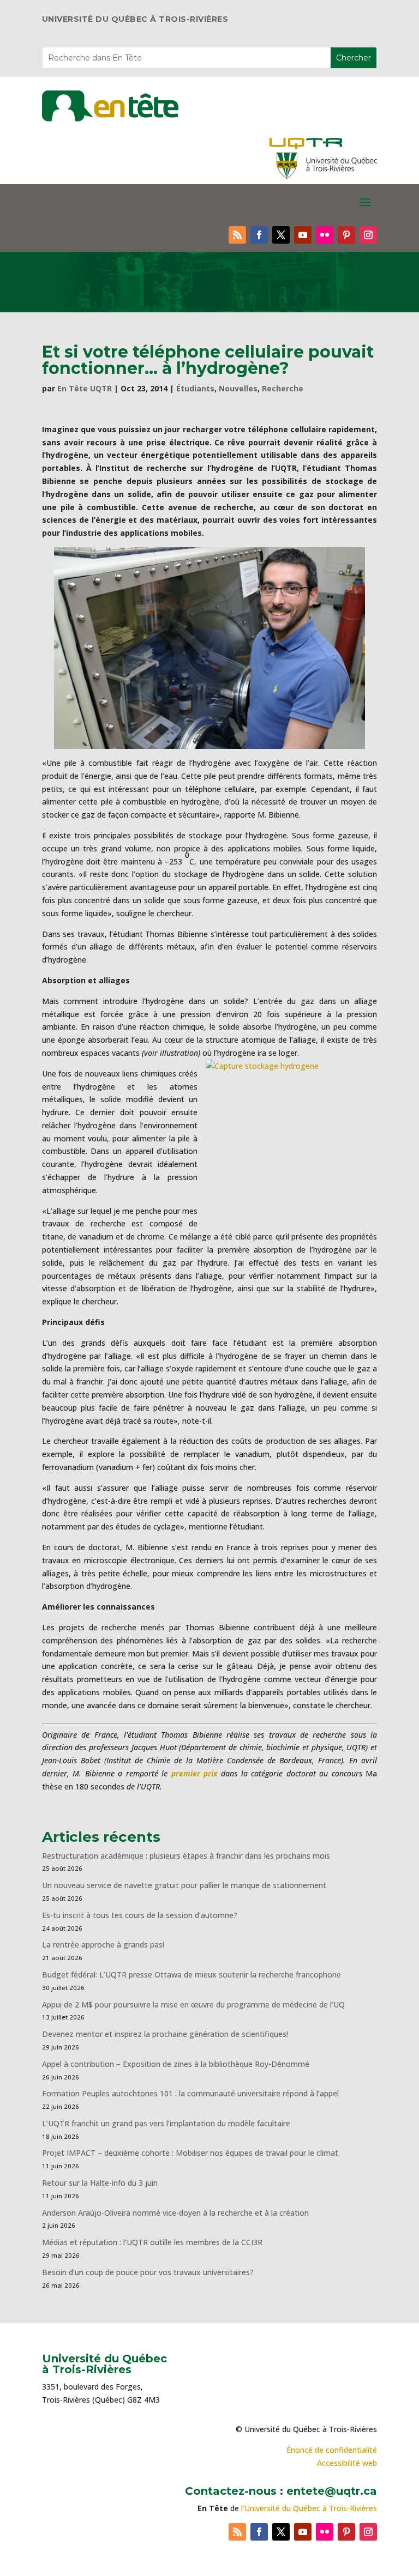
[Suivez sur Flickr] (325, 235)
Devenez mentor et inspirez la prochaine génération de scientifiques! (165, 2034)
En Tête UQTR (85, 388)
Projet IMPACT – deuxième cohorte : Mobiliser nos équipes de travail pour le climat (190, 2153)
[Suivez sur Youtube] (303, 235)
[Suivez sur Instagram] (368, 235)
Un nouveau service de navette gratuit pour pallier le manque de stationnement (184, 1885)
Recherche (283, 388)
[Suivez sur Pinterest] (346, 235)
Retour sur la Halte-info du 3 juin (100, 2183)
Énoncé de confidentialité (332, 2450)
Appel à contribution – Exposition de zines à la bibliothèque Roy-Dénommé (176, 2064)
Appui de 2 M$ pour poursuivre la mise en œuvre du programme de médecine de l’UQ (193, 2004)
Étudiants (195, 388)
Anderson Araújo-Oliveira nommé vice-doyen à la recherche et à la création (175, 2213)
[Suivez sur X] (281, 235)
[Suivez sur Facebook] (259, 235)
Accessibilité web (347, 2463)
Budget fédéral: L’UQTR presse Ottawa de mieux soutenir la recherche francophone (191, 1975)
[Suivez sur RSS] (237, 235)
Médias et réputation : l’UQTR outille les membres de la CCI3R (152, 2242)
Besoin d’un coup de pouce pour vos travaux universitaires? (148, 2272)
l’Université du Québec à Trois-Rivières (309, 2508)
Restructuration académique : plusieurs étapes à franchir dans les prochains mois (186, 1856)
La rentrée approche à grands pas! (103, 1945)
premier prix (194, 1773)
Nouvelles (238, 388)
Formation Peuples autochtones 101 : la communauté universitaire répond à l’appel (190, 2093)
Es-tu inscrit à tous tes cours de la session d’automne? (140, 1915)
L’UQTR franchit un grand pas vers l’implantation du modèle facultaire (166, 2123)
